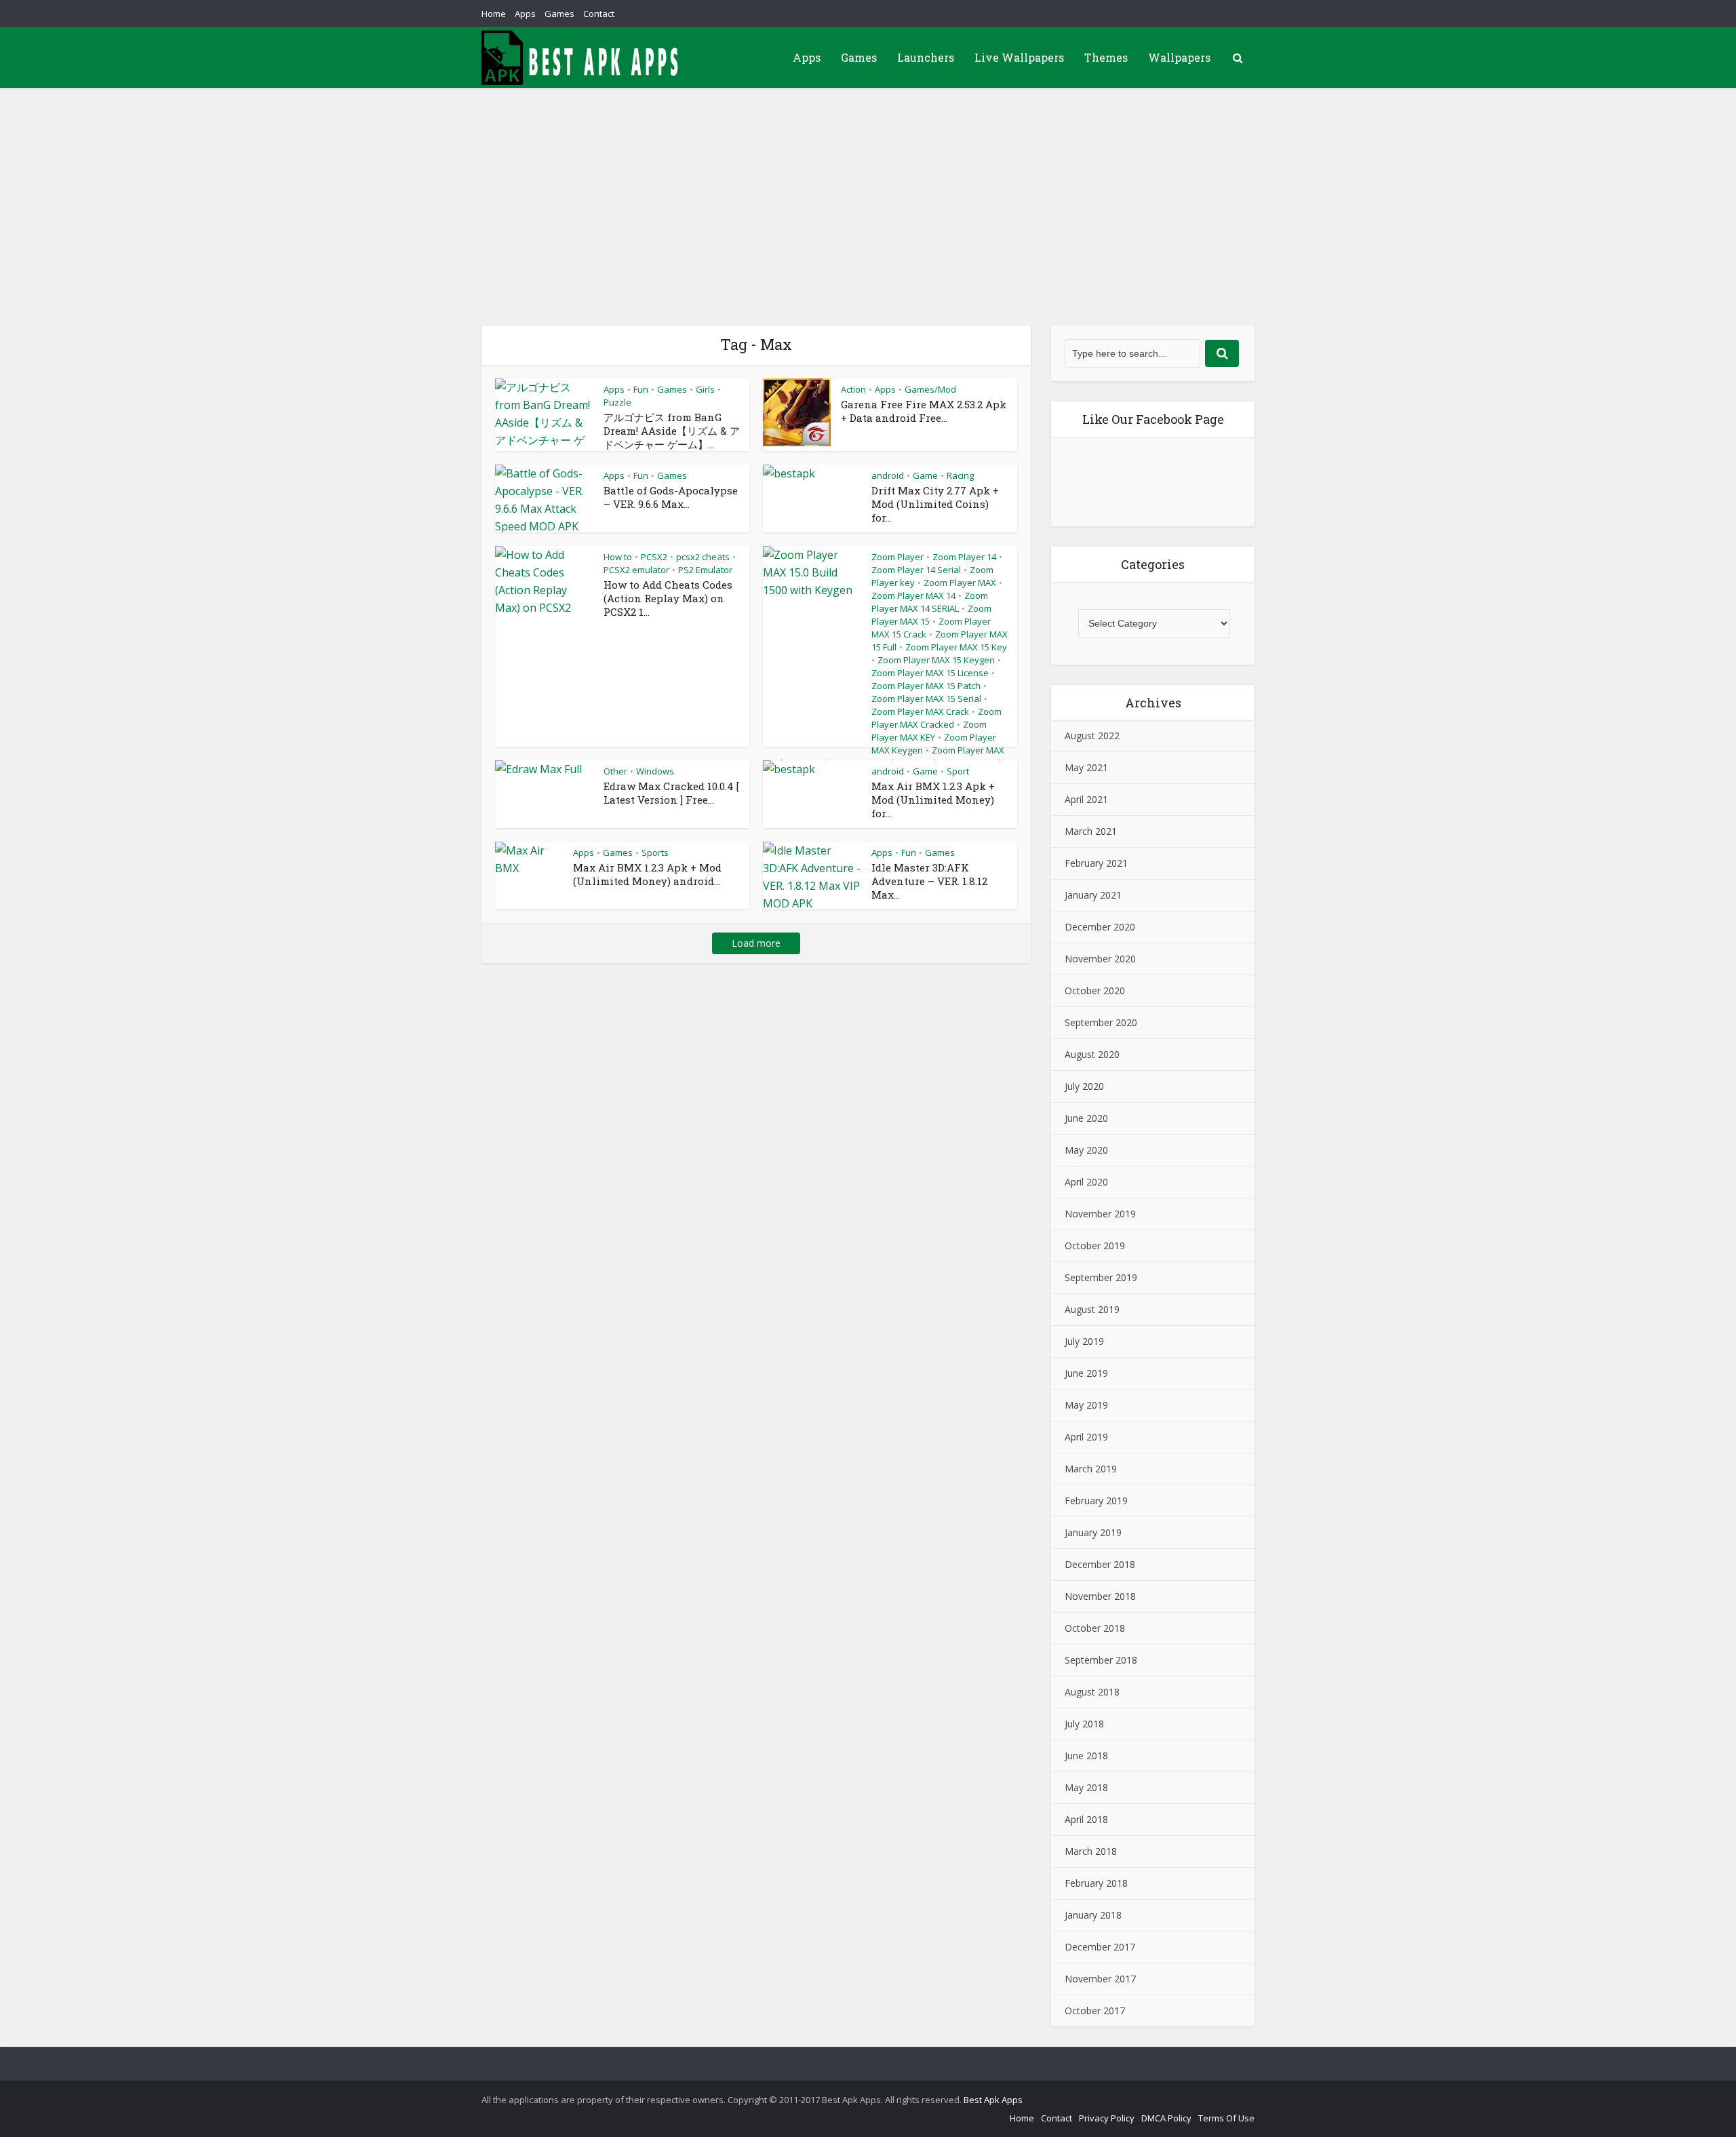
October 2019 (1095, 1246)
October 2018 (1095, 1628)
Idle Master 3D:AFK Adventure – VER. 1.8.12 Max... (929, 881)
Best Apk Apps (993, 2100)
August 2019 (1092, 1309)
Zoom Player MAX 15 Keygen (936, 660)
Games (559, 14)
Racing (960, 475)
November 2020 (1100, 959)
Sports (655, 852)
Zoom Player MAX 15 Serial (926, 699)
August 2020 (1092, 1054)
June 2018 (1086, 1756)
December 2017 (1100, 1947)
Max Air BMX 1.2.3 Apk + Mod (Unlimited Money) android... (647, 874)
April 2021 (1086, 799)
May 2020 (1086, 1150)
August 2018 (1092, 1692)
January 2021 (1093, 895)
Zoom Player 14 (964, 557)
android (888, 475)
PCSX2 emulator (636, 570)
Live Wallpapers (1019, 57)
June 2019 (1086, 1373)
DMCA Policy (1166, 2118)
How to (618, 557)
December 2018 (1100, 1564)
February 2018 (1096, 1883)
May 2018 (1086, 1787)
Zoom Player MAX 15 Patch (926, 686)
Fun (641, 389)
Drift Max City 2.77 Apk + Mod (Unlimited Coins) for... (935, 504)
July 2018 (1084, 1724)
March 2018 (1091, 1851)
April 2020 (1086, 1182)
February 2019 (1096, 1501)
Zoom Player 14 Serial (916, 570)
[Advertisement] (868, 190)
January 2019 (1093, 1532)
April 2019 (1086, 1437)
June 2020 (1086, 1118)
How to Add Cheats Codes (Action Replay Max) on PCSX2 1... (668, 598)
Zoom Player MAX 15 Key (956, 647)
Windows (655, 771)
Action (853, 389)
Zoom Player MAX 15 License (930, 673)
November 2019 (1100, 1214)
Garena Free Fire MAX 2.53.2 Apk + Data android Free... (924, 411)
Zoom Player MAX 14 (913, 595)
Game (925, 475)
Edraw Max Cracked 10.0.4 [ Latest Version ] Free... (671, 793)
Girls (705, 389)
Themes (1106, 57)
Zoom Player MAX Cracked (936, 718)
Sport (958, 771)
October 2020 (1095, 991)
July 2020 (1084, 1086)
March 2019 (1091, 1469)
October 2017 (1095, 2011)
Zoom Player (897, 557)
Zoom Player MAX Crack (920, 711)
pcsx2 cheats (703, 557)
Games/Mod (930, 389)
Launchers (926, 57)
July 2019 (1084, 1341)
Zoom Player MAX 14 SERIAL (930, 602)
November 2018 (1100, 1596)
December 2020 (1100, 927)
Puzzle (617, 402)
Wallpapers (1179, 57)
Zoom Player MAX (960, 583)
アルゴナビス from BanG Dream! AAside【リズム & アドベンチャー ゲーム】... (672, 431)
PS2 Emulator (705, 570)
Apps (525, 14)
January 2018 (1093, 1915)
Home (494, 14)
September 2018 (1101, 1660)
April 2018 (1086, 1819)
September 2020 (1101, 1022)
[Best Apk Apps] (583, 58)
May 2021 (1086, 767)
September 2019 (1101, 1277)
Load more (756, 943)
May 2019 (1086, 1405)
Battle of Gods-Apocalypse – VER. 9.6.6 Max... (671, 497)
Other (615, 771)
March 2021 (1091, 831)
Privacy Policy (1107, 2118)
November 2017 (1100, 1979)
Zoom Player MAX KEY (929, 731)
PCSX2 (654, 557)
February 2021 (1096, 863)
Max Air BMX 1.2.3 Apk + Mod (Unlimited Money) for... (933, 800)
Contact (599, 14)
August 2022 (1092, 736)
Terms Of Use (1226, 2118)
